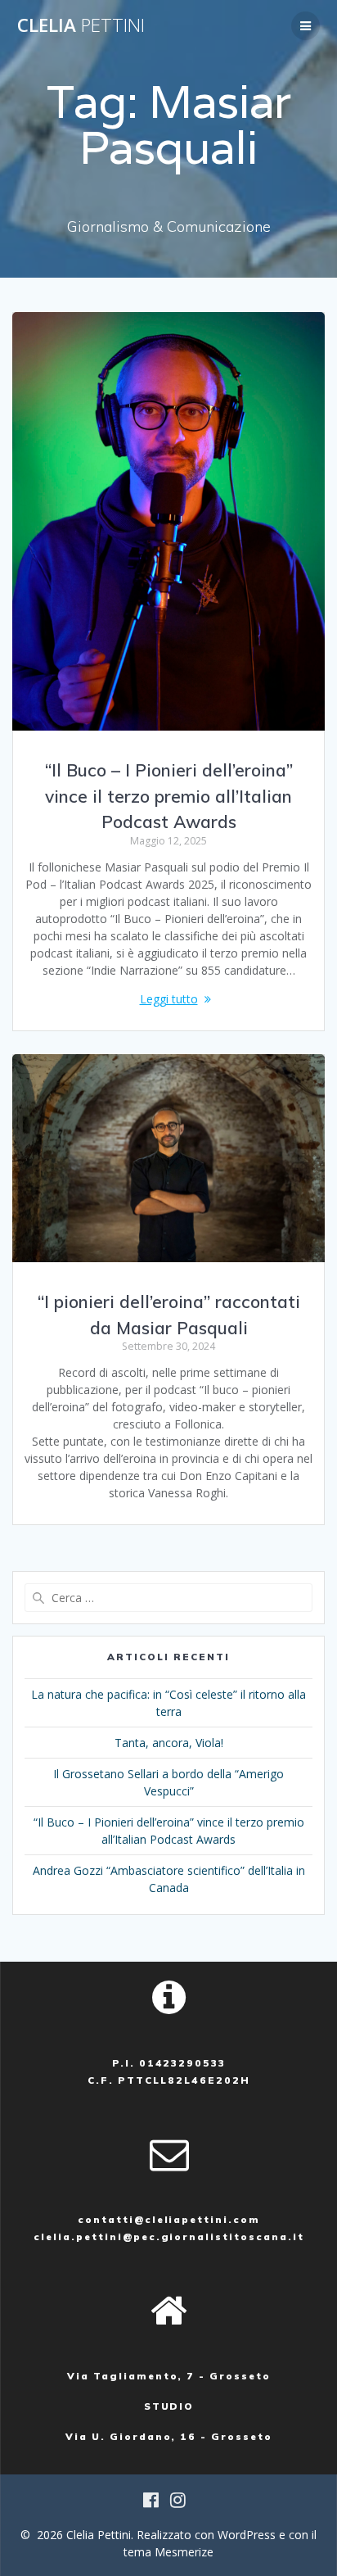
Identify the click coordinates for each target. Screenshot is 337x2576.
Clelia (81, 25)
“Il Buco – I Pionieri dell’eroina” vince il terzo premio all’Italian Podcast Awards (169, 796)
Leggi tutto (169, 999)
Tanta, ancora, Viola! (169, 1743)
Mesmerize (184, 2552)
